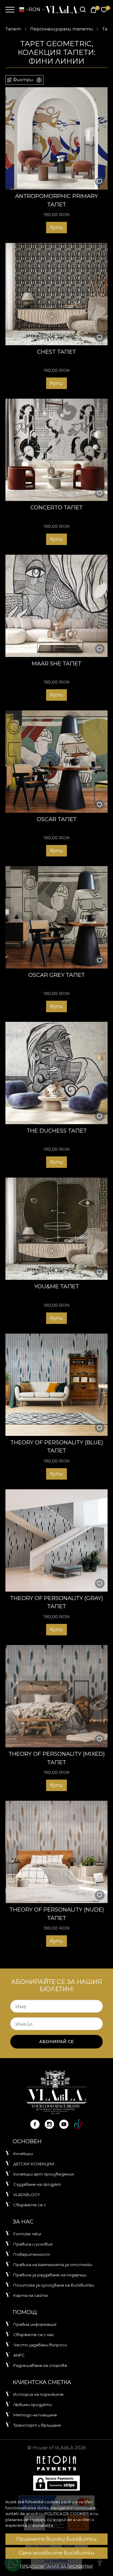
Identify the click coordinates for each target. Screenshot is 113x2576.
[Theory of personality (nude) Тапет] (56, 1852)
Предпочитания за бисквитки (56, 2566)
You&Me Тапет (57, 1286)
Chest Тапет (56, 352)
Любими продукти (33, 2405)
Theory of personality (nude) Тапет (57, 1914)
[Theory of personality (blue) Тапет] (56, 1385)
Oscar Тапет (57, 819)
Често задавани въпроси (40, 2345)
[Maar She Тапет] (56, 606)
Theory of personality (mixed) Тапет (57, 1758)
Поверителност (32, 2254)
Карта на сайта (30, 2295)
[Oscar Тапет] (56, 762)
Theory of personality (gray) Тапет (56, 1602)
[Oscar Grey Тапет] (56, 917)
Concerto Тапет (56, 507)
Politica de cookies (67, 2514)
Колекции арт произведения (44, 2174)
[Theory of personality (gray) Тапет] (56, 1540)
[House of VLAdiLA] (61, 10)
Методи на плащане (35, 2415)
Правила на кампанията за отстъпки (53, 2265)
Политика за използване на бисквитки (54, 2285)
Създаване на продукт (37, 2184)
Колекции (23, 2154)
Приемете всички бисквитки (56, 2539)
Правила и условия (33, 2244)
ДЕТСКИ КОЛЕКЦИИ (34, 2164)
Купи (56, 227)
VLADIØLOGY (27, 2195)
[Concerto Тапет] (56, 450)
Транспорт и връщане (37, 2425)
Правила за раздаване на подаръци (50, 2275)
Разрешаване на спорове (40, 2365)
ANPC (19, 2355)
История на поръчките (38, 2394)
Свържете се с (30, 2205)
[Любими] (104, 10)
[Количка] (93, 10)
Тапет (13, 29)
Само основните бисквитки (56, 2553)
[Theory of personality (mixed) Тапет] (56, 1696)
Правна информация (35, 2324)
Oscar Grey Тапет (56, 975)
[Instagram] (49, 2124)
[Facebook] (35, 2124)
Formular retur (27, 2234)
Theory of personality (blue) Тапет (57, 1447)
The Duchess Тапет (57, 1131)
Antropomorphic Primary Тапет (56, 200)
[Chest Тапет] (56, 294)
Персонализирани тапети (61, 29)
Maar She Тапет (56, 663)
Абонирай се (56, 2042)
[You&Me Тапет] (56, 1229)
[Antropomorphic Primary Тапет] (56, 138)
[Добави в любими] (100, 182)
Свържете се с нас (34, 2335)
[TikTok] (78, 2124)
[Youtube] (64, 2124)
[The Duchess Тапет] (56, 1073)
